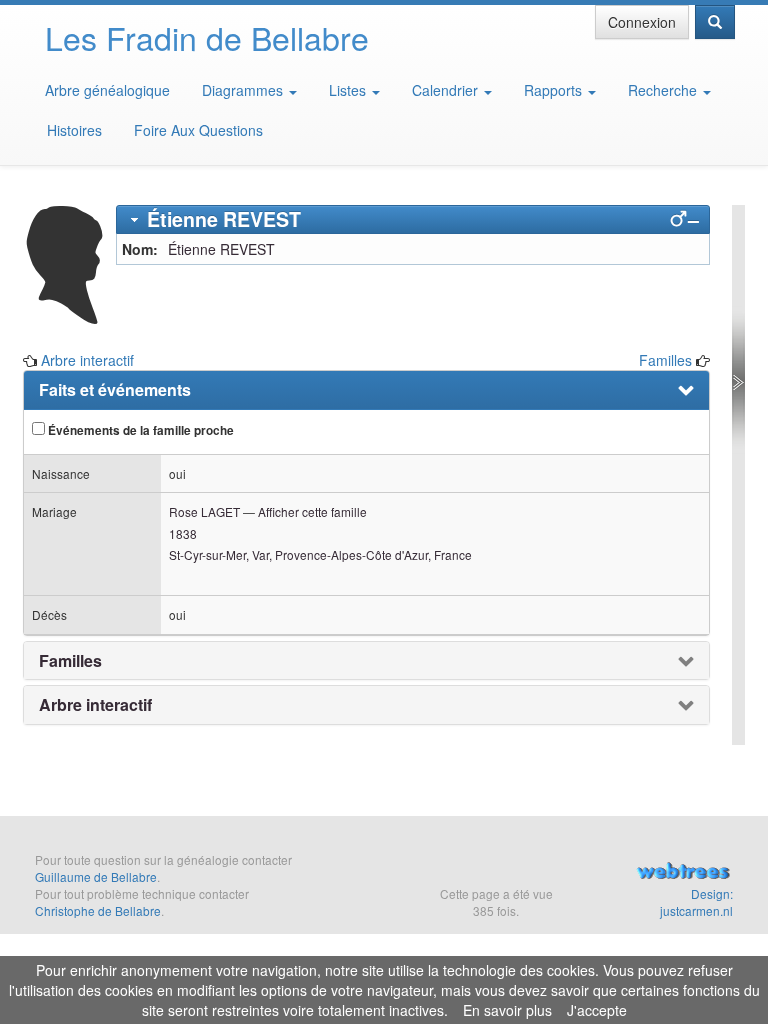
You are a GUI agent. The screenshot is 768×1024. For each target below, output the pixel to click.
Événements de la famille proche (139, 430)
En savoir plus (507, 1010)
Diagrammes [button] (244, 90)
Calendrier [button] (447, 90)
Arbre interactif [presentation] (95, 705)
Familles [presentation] (70, 661)
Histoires (74, 130)
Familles (665, 360)
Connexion (642, 22)
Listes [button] (349, 90)
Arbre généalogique (107, 90)
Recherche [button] (664, 90)
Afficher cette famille (312, 511)
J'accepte (597, 1010)
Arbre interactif (87, 360)
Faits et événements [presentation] (115, 390)
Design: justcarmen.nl (696, 902)
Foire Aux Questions (198, 130)
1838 (183, 533)
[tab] (413, 219)
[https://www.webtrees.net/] (683, 873)
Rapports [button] (555, 90)
